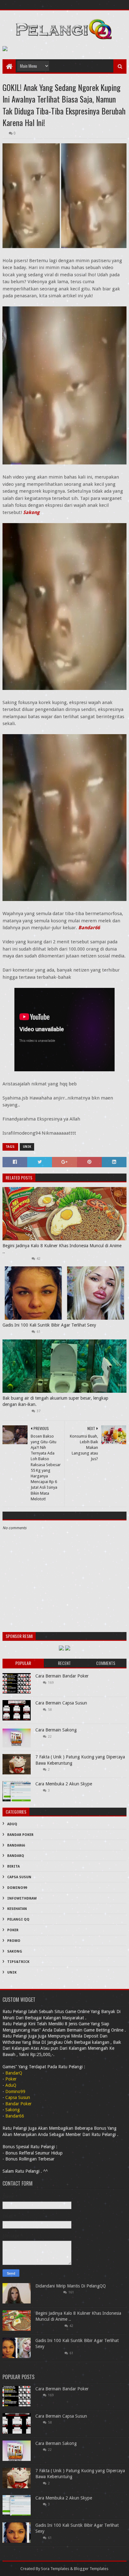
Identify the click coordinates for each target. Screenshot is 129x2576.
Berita (13, 1866)
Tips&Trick (18, 1962)
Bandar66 (89, 928)
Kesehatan (17, 1909)
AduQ (12, 1824)
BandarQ (16, 1856)
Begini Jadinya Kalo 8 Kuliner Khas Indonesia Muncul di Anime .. (62, 1249)
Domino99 (17, 1888)
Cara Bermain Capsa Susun (61, 1703)
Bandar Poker (20, 1835)
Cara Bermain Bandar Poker (62, 1676)
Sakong (31, 512)
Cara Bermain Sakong (56, 1730)
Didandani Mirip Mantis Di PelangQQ (71, 2286)
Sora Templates (55, 2569)
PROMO (14, 1941)
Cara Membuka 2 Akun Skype (64, 1784)
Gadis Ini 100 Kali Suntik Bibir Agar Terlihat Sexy (49, 1325)
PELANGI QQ (18, 1919)
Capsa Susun (19, 1877)
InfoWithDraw (22, 1898)
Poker (13, 1930)
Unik (27, 1147)
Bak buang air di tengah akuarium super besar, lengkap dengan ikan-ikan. (55, 1401)
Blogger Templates (91, 2569)
